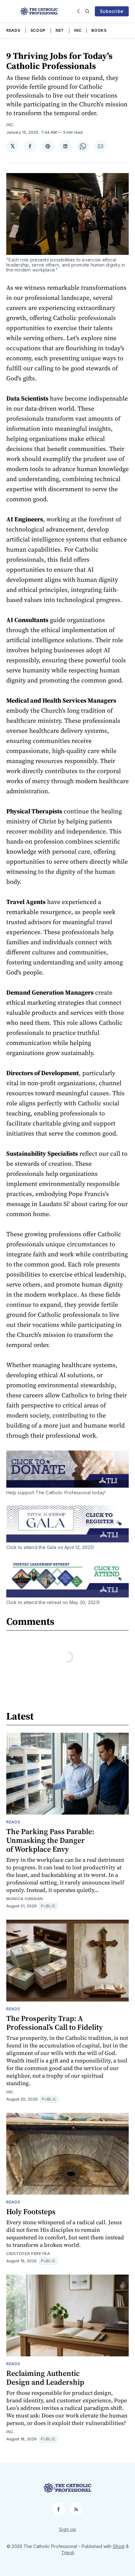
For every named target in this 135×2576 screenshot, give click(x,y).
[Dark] (80, 11)
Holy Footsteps (31, 2211)
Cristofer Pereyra (28, 2254)
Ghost (119, 2546)
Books (99, 30)
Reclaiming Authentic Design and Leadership (45, 2378)
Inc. (11, 125)
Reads (13, 30)
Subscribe (112, 11)
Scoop (38, 30)
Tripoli (68, 2553)
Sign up (68, 2529)
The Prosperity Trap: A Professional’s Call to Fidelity (54, 2023)
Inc (78, 30)
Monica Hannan (25, 1899)
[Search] (87, 11)
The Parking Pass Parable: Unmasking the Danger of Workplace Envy (50, 1840)
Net (60, 30)
